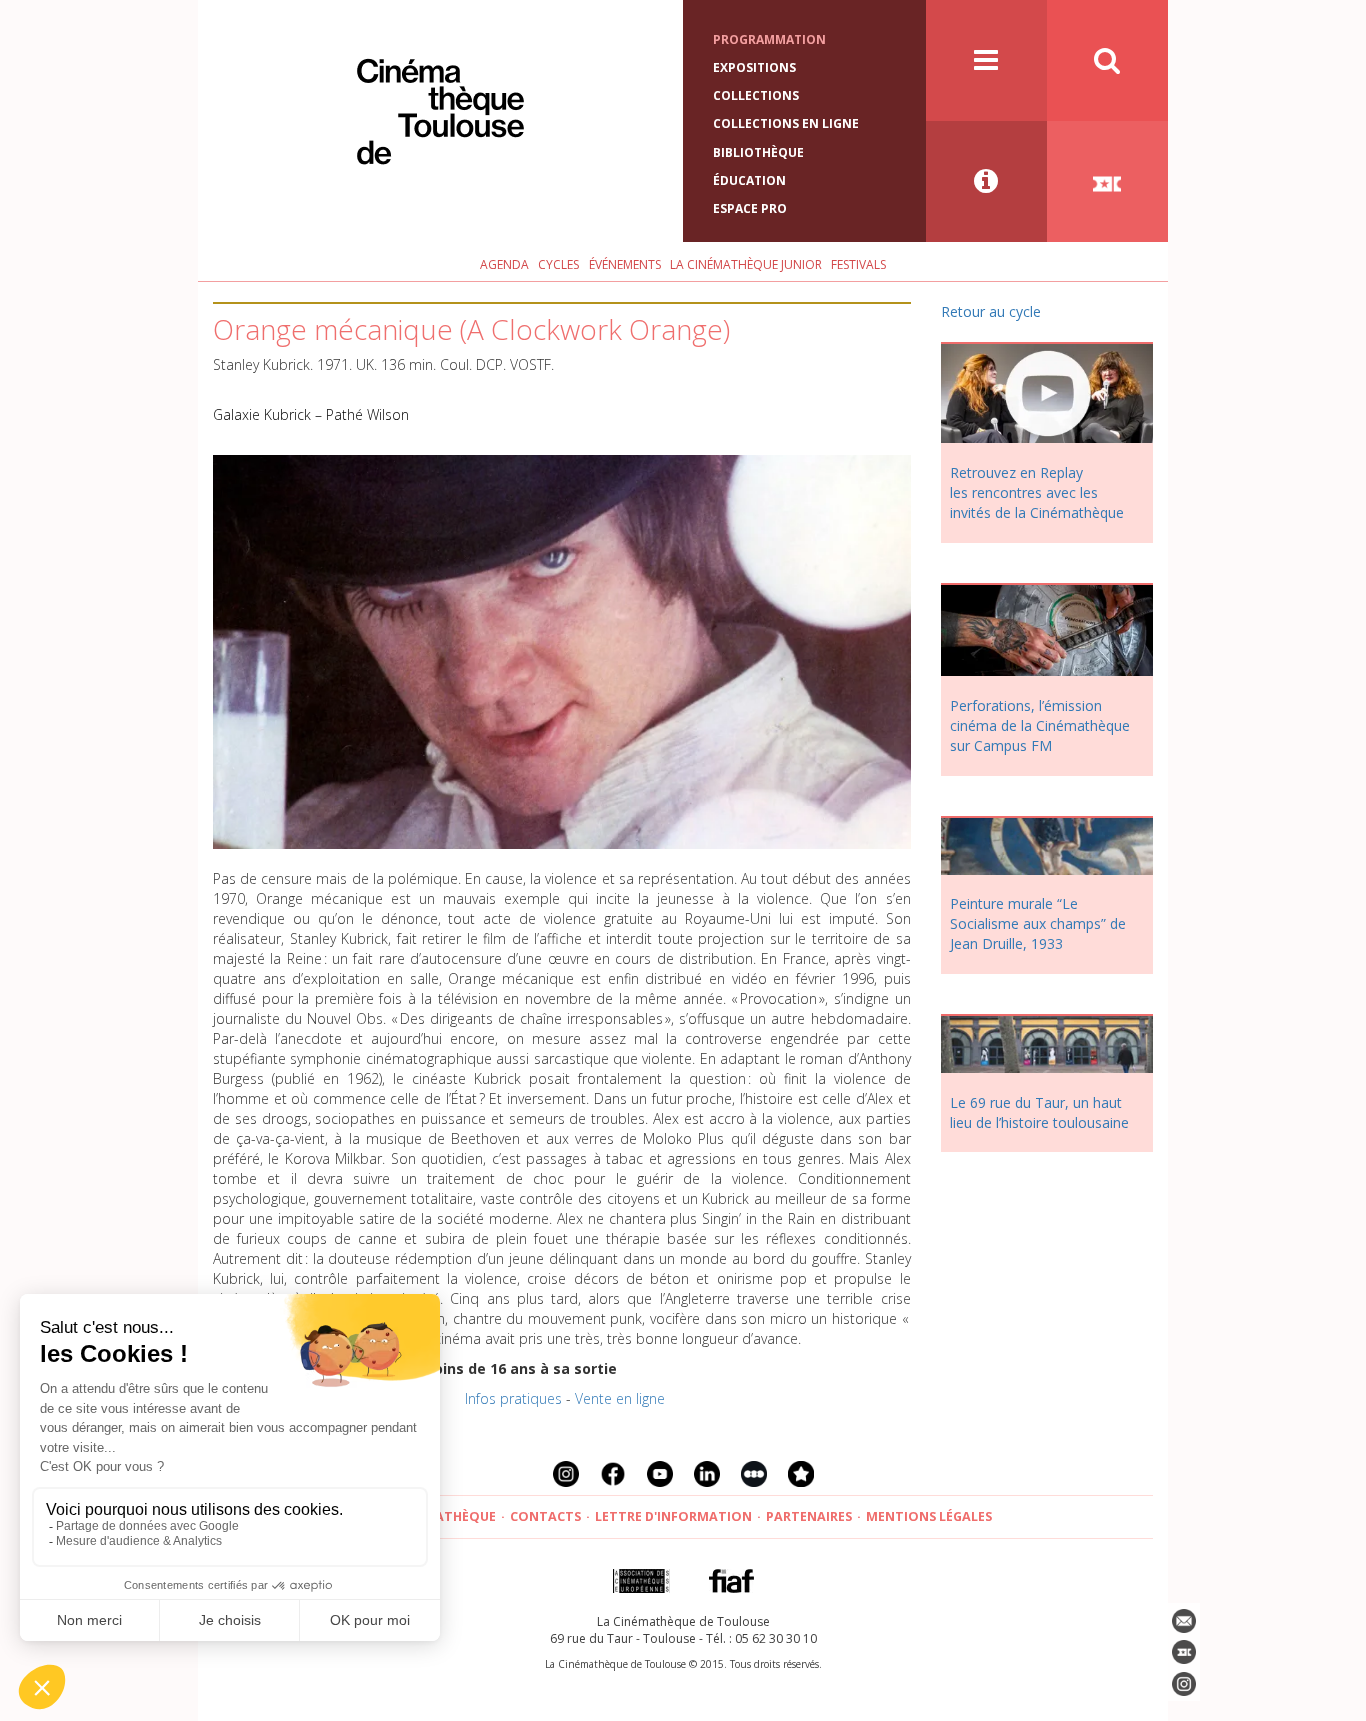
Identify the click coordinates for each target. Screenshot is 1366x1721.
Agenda (504, 264)
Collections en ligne (786, 123)
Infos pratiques (513, 1398)
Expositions (754, 67)
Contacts (545, 1516)
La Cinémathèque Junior (746, 264)
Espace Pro (750, 208)
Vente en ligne (620, 1398)
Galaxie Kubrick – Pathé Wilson (311, 414)
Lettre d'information (673, 1516)
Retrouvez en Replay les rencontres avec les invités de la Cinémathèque (1037, 492)
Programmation (769, 39)
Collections (756, 95)
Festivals (858, 264)
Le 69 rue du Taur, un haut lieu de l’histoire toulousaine (1039, 1112)
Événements (625, 264)
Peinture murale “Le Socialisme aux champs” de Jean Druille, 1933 (1038, 923)
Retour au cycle (991, 311)
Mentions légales (929, 1516)
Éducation (749, 180)
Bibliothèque (758, 152)
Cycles (558, 264)
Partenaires (809, 1516)
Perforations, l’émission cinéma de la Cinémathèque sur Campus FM (1040, 725)
